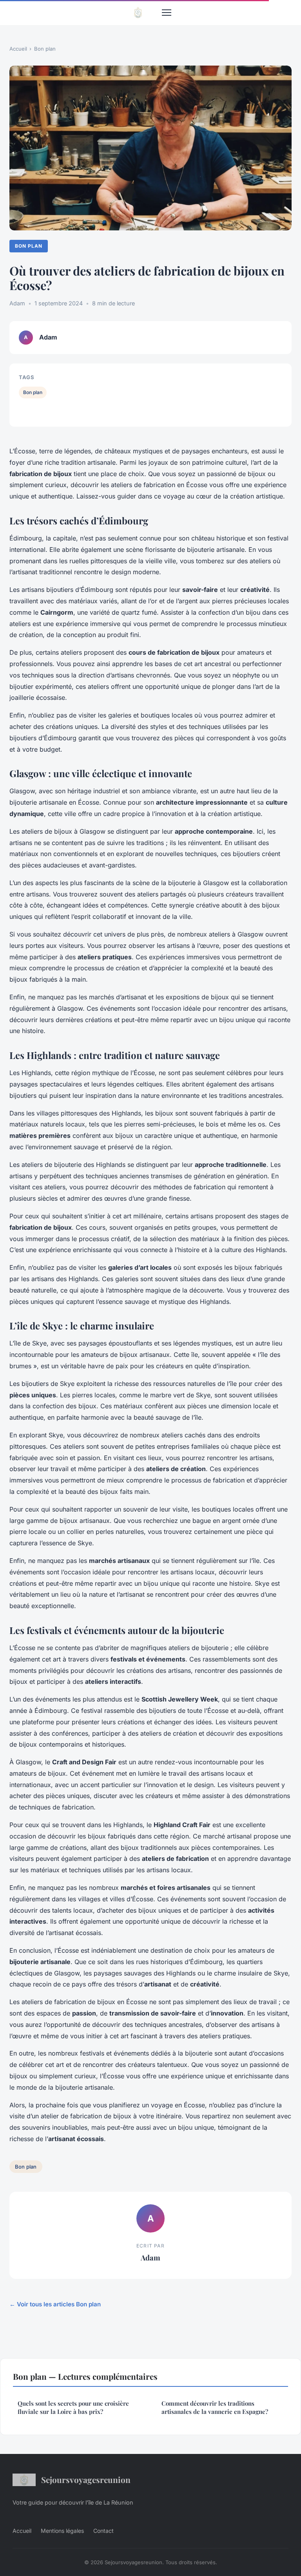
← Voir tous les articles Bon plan (55, 2304)
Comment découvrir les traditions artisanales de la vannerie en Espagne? (215, 2407)
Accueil (18, 49)
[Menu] (167, 13)
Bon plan (45, 49)
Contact (103, 2531)
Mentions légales (62, 2531)
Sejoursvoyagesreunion (86, 2479)
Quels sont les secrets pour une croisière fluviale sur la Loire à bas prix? (73, 2407)
